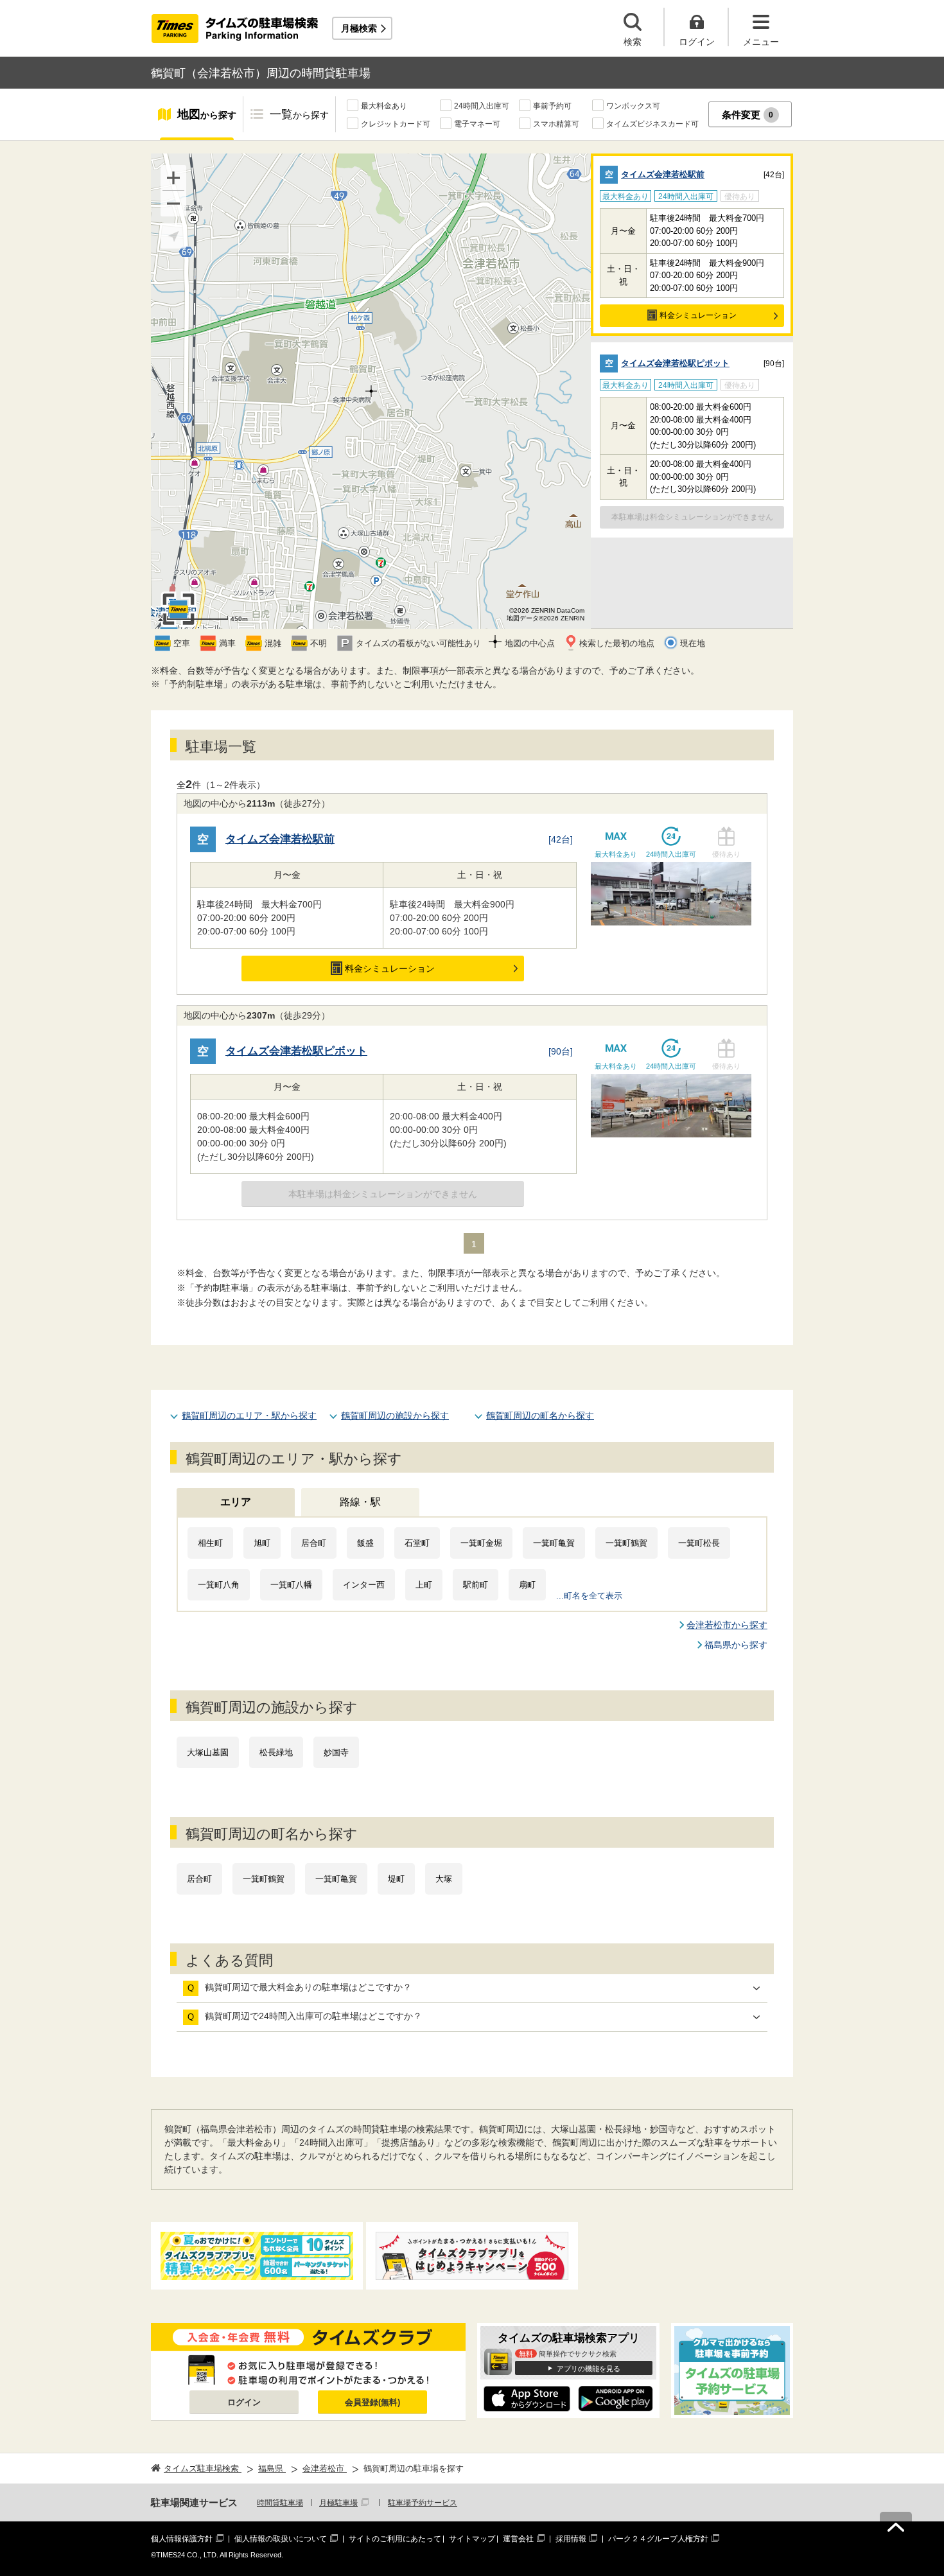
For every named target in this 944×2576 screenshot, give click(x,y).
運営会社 (518, 2539)
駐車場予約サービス (423, 2503)
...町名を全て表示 (589, 1596)
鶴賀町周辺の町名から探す (540, 1415)
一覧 (299, 114)
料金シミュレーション (698, 315)
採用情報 (571, 2539)
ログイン (244, 2402)
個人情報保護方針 (182, 2539)
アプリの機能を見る (589, 2369)
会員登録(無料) (372, 2402)
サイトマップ (472, 2539)
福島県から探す (736, 1645)
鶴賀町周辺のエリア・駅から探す (249, 1415)
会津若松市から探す (727, 1625)
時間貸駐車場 (280, 2503)
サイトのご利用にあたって (395, 2539)
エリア (236, 1502)
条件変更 (748, 115)
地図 (207, 114)
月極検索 (359, 28)
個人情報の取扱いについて (281, 2539)
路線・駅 (360, 1502)
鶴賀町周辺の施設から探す (395, 1415)
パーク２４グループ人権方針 (658, 2539)
